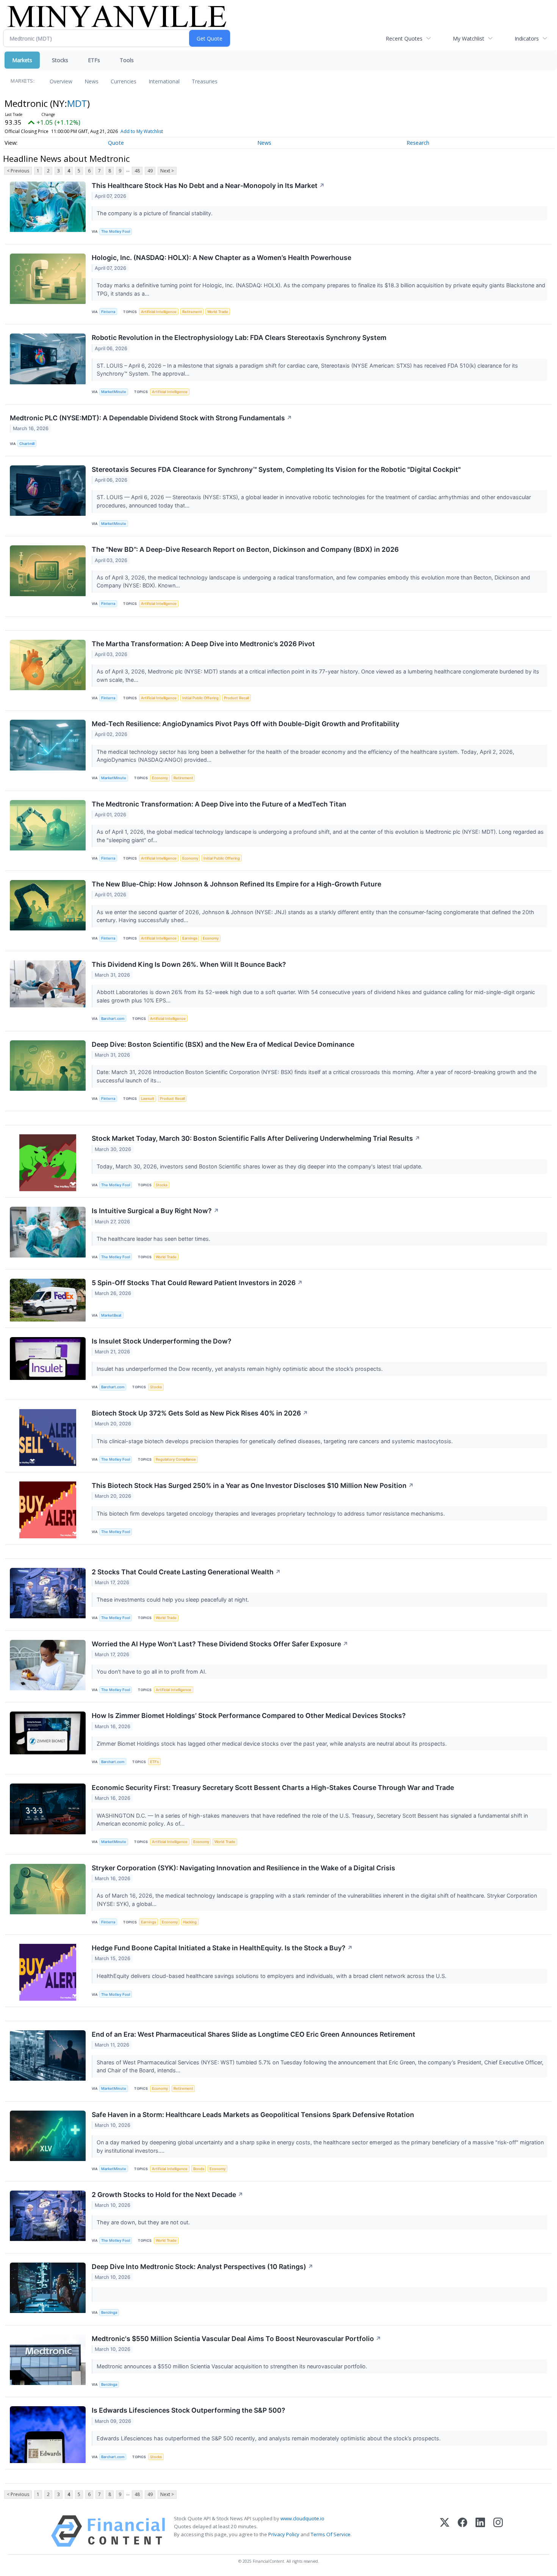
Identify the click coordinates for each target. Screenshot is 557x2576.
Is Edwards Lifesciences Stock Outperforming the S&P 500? (189, 2410)
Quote (116, 143)
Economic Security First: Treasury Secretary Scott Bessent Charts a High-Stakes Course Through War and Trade (273, 1788)
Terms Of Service (331, 2534)
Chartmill (27, 444)
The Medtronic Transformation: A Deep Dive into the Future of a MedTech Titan (219, 804)
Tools (127, 60)
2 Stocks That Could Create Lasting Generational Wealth (186, 1572)
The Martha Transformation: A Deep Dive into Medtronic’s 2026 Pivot (203, 644)
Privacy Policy (284, 2534)
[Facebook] (462, 2531)
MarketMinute (114, 392)
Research (418, 143)
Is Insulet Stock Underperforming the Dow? (162, 1341)
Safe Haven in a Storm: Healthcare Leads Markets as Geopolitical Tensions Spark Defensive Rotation (253, 2115)
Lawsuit (148, 1099)
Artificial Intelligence (159, 312)
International (164, 81)
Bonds (199, 2169)
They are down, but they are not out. (144, 2222)
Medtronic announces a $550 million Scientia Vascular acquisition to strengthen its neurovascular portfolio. (233, 2366)
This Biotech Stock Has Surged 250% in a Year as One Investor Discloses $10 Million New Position (253, 1485)
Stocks (60, 60)
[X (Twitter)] (445, 2531)
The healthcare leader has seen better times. (154, 1239)
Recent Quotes (404, 38)
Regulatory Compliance (176, 1459)
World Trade (218, 312)
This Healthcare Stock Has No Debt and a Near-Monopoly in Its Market (208, 186)
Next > (167, 171)
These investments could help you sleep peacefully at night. (174, 1600)
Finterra (108, 312)
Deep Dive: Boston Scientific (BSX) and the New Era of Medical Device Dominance (223, 1044)
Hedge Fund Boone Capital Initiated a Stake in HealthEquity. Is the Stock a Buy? (222, 1948)
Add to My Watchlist (142, 131)
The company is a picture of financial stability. (155, 213)
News (92, 81)
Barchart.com (113, 1019)
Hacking (190, 1922)
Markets (22, 60)
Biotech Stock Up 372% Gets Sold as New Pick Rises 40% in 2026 (200, 1413)
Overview (61, 81)
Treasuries (205, 81)
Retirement (192, 312)
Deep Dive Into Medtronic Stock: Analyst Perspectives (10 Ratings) (203, 2267)
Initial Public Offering (200, 698)
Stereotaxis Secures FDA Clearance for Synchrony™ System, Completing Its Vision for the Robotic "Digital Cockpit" (276, 469)
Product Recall (236, 698)
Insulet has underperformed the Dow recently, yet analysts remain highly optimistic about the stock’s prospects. (240, 1369)
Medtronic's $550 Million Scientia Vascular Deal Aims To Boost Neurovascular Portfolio (236, 2339)
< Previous (18, 171)
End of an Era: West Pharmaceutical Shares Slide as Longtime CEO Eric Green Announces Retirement (253, 2034)
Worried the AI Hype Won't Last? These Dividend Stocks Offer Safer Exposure (220, 1644)
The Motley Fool (116, 231)
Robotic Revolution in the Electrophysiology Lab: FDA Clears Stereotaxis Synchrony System (239, 337)
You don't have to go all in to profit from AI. (152, 1672)
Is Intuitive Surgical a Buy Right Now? (155, 1211)
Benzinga (109, 2312)
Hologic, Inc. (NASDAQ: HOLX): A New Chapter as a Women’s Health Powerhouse (221, 258)
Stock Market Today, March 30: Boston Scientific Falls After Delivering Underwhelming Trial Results (256, 1138)
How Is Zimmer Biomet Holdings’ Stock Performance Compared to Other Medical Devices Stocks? (249, 1716)
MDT (77, 103)
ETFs (94, 60)
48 (137, 171)
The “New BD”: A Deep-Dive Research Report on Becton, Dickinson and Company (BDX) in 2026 (245, 549)
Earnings (190, 938)
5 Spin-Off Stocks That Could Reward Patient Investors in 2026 (197, 1283)
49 (150, 171)
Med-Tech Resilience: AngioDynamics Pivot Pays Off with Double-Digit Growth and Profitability (246, 724)
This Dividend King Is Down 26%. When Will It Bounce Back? (189, 964)
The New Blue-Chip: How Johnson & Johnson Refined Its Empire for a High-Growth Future (236, 884)
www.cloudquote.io (302, 2518)
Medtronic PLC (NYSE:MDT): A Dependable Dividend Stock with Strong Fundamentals (151, 418)
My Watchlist (469, 38)
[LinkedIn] (480, 2531)
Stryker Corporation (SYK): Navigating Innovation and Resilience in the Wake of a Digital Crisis (243, 1868)
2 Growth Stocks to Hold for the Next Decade (167, 2195)
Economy (160, 778)
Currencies (124, 81)
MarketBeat (111, 1315)
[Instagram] (498, 2531)
